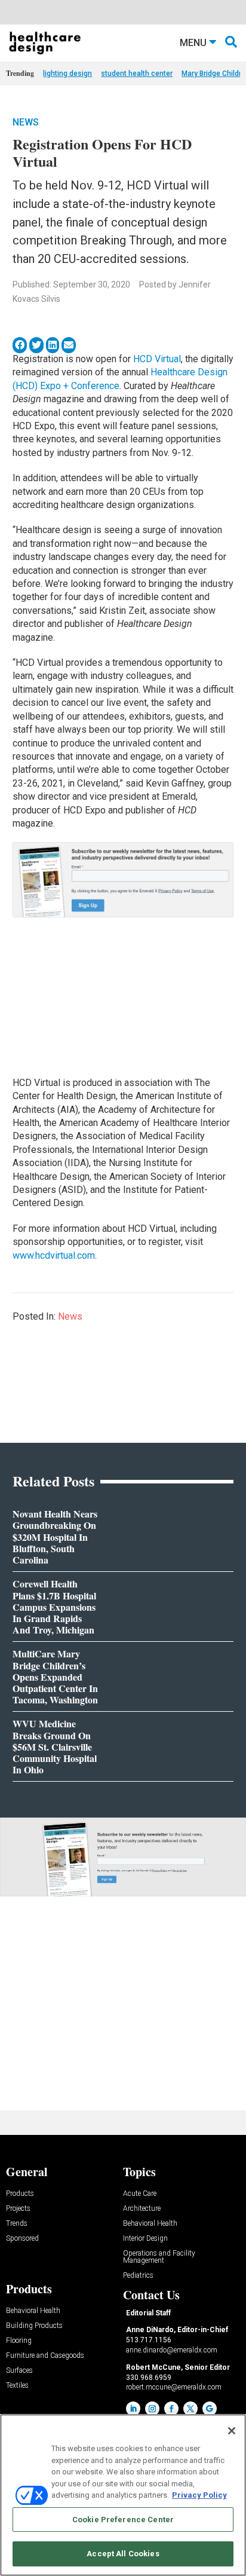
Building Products (34, 2326)
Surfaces (19, 2371)
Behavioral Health (150, 2224)
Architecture (142, 2209)
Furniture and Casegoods (45, 2356)
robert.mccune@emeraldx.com (174, 2387)
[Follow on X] (190, 2409)
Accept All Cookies (123, 2554)
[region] (123, 2495)
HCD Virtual (157, 359)
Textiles (17, 2386)
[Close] (232, 2431)
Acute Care (140, 2194)
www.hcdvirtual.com (54, 1255)
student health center (137, 74)
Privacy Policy (199, 2495)
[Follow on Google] (210, 2409)
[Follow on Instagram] (152, 2409)
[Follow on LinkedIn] (133, 2409)
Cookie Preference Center (123, 2520)
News (26, 122)
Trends (17, 2224)
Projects (18, 2209)
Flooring (19, 2341)
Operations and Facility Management (159, 2257)
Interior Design (145, 2239)
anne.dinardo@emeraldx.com (172, 2350)
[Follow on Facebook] (171, 2409)
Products (20, 2194)
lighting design (67, 74)
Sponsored (22, 2239)
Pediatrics (138, 2276)
